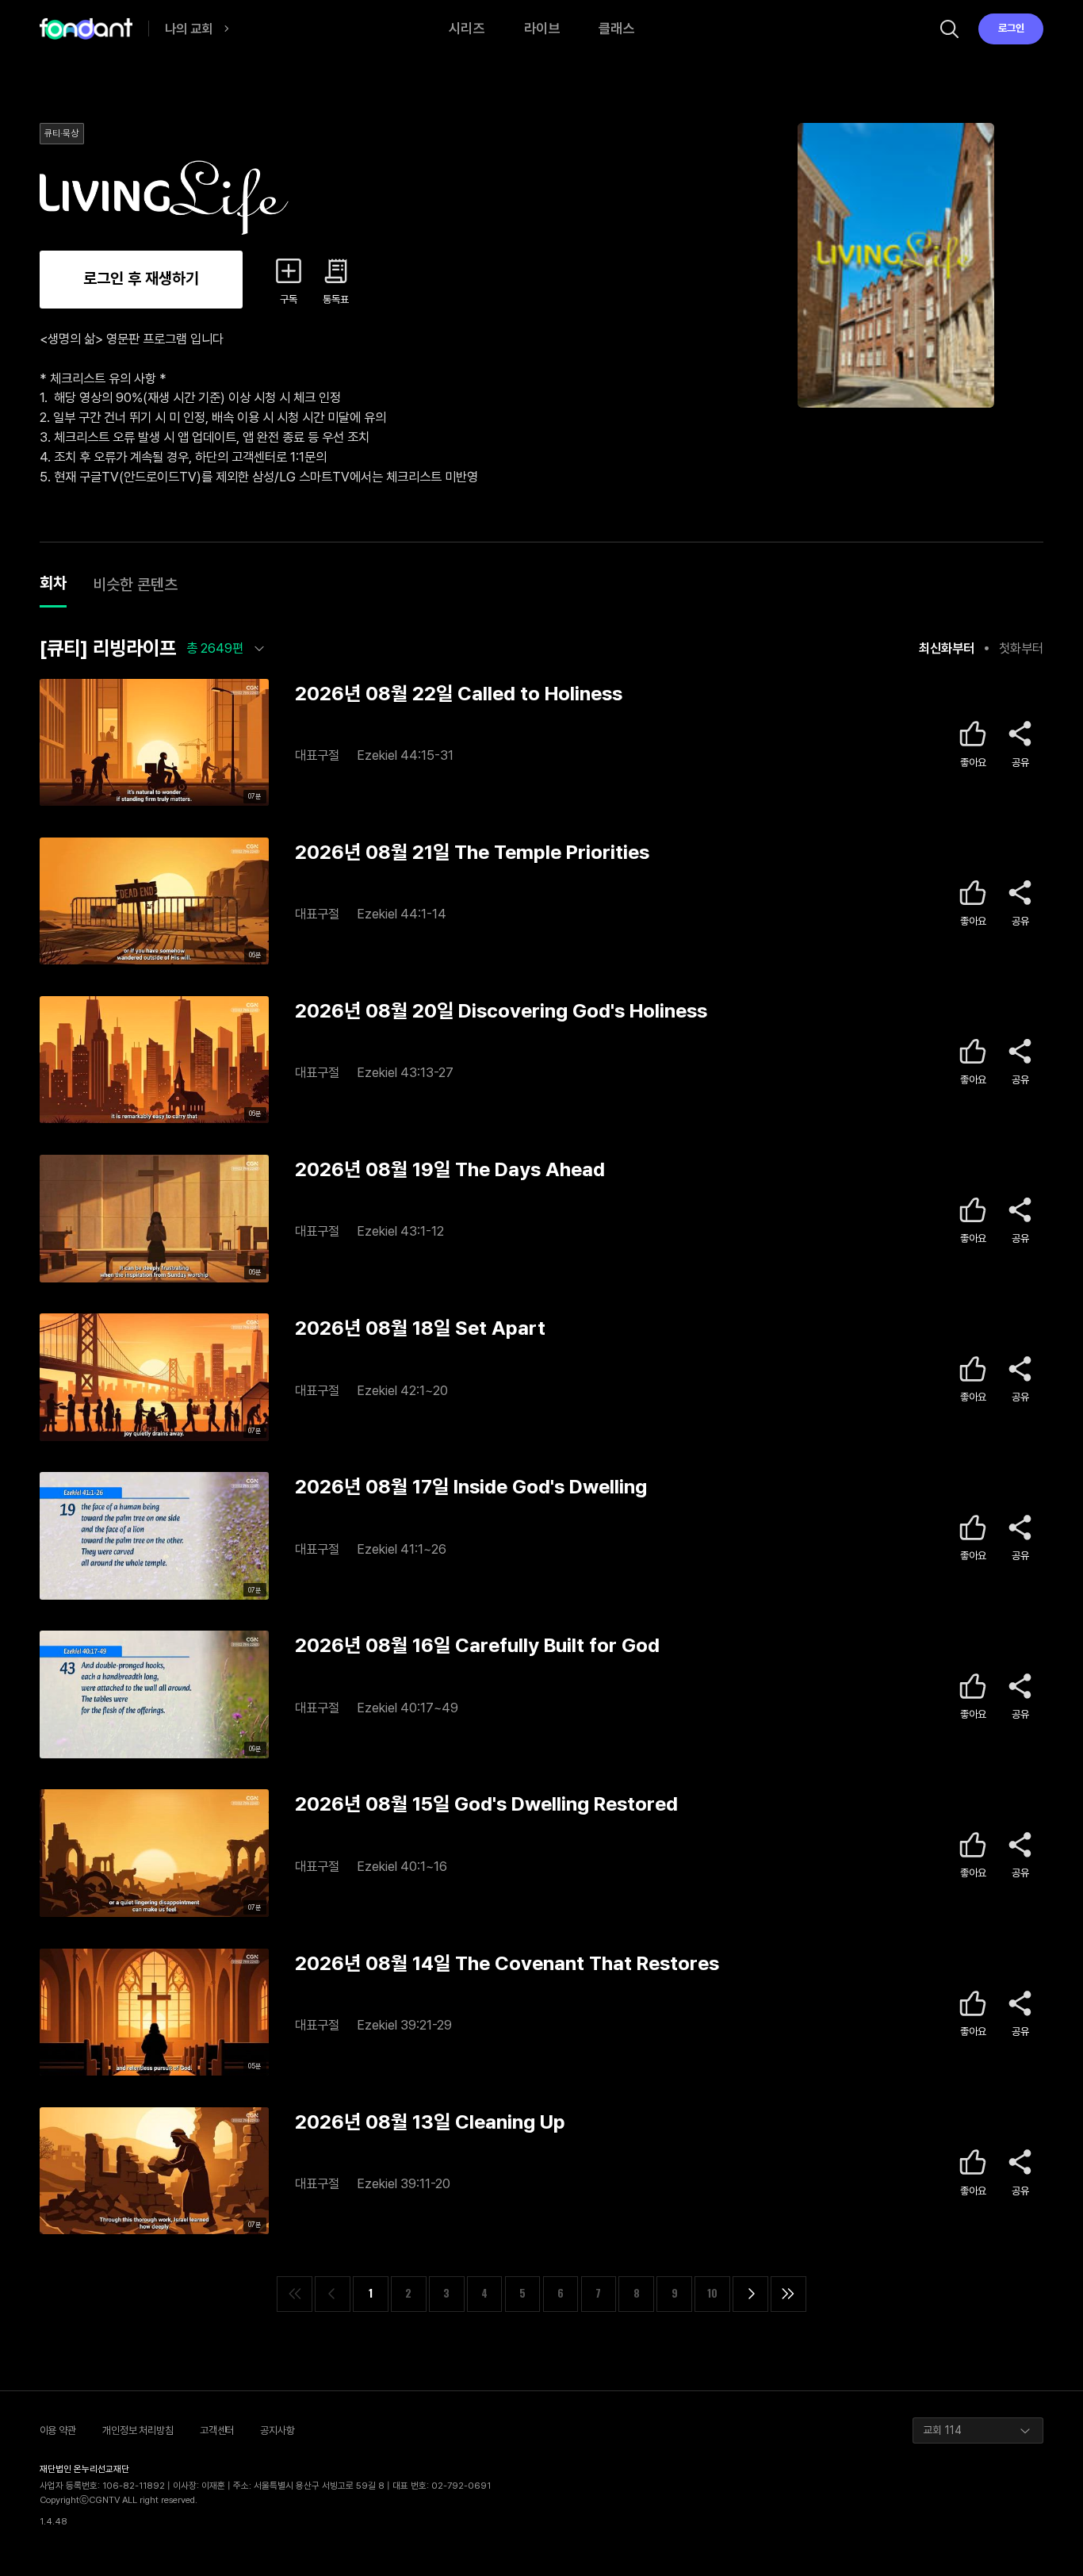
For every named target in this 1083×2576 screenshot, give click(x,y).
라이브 (542, 28)
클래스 (616, 28)
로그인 (1011, 28)
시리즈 (467, 28)
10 (712, 2293)
